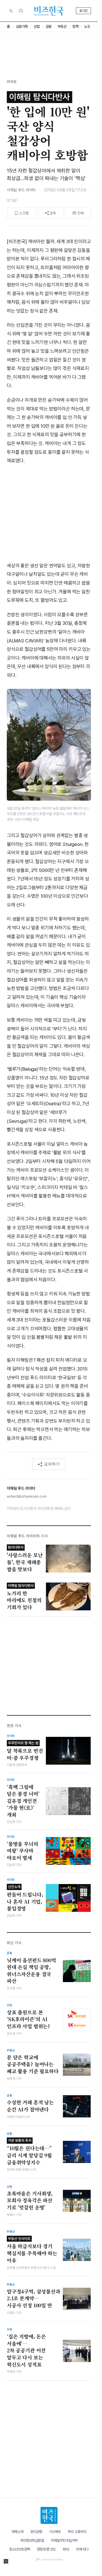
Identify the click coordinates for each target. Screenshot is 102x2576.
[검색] (21, 11)
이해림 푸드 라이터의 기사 (27, 1536)
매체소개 (18, 2532)
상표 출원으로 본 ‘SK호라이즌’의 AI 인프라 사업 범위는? (28, 2019)
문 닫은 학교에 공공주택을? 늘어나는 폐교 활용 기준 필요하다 (33, 2064)
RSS (66, 2549)
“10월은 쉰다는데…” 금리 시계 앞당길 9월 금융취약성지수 (29, 2152)
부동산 (62, 26)
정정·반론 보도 (46, 2549)
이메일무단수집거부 (64, 2540)
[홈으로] (49, 2515)
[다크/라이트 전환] (11, 11)
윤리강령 (36, 2532)
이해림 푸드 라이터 (21, 190)
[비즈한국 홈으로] (49, 11)
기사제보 (55, 2532)
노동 (87, 26)
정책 (75, 26)
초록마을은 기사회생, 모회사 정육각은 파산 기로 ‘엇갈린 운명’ (30, 2200)
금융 (49, 26)
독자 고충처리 (77, 2532)
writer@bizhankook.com (27, 1496)
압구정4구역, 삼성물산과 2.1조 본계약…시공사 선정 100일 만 (34, 2298)
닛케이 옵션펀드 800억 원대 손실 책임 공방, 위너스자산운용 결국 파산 (31, 1971)
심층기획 (22, 26)
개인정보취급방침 (32, 2540)
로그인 (83, 11)
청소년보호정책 (20, 2549)
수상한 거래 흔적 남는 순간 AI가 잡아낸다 (30, 2106)
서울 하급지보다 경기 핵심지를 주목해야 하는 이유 (32, 2250)
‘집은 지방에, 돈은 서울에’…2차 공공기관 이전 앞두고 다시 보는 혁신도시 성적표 (26, 2351)
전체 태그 (82, 2549)
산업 (37, 26)
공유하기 (52, 1464)
